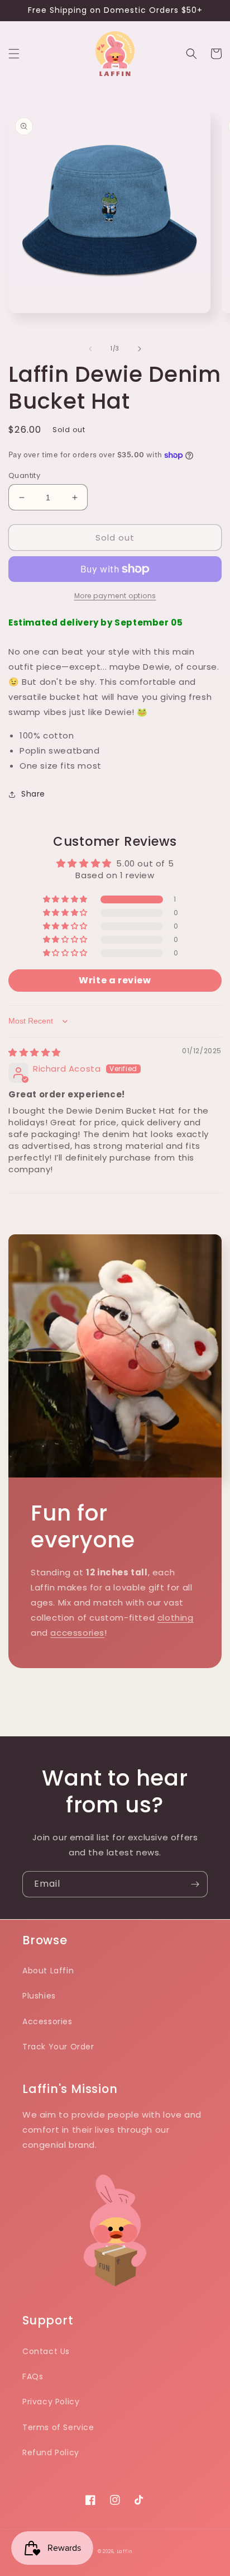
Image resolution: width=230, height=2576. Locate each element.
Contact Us (46, 2351)
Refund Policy (51, 2452)
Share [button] (33, 794)
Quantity (24, 475)
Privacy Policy (51, 2402)
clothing (176, 1618)
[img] (35, 1052)
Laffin (124, 2551)
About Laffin (48, 1971)
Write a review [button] (115, 980)
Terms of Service (58, 2427)
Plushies (39, 1996)
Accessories (47, 2021)
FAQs (33, 2376)
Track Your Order (58, 2047)
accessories (77, 1633)
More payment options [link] (115, 596)
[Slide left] (90, 349)
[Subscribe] (195, 1884)
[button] (14, 54)
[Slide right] (140, 349)
